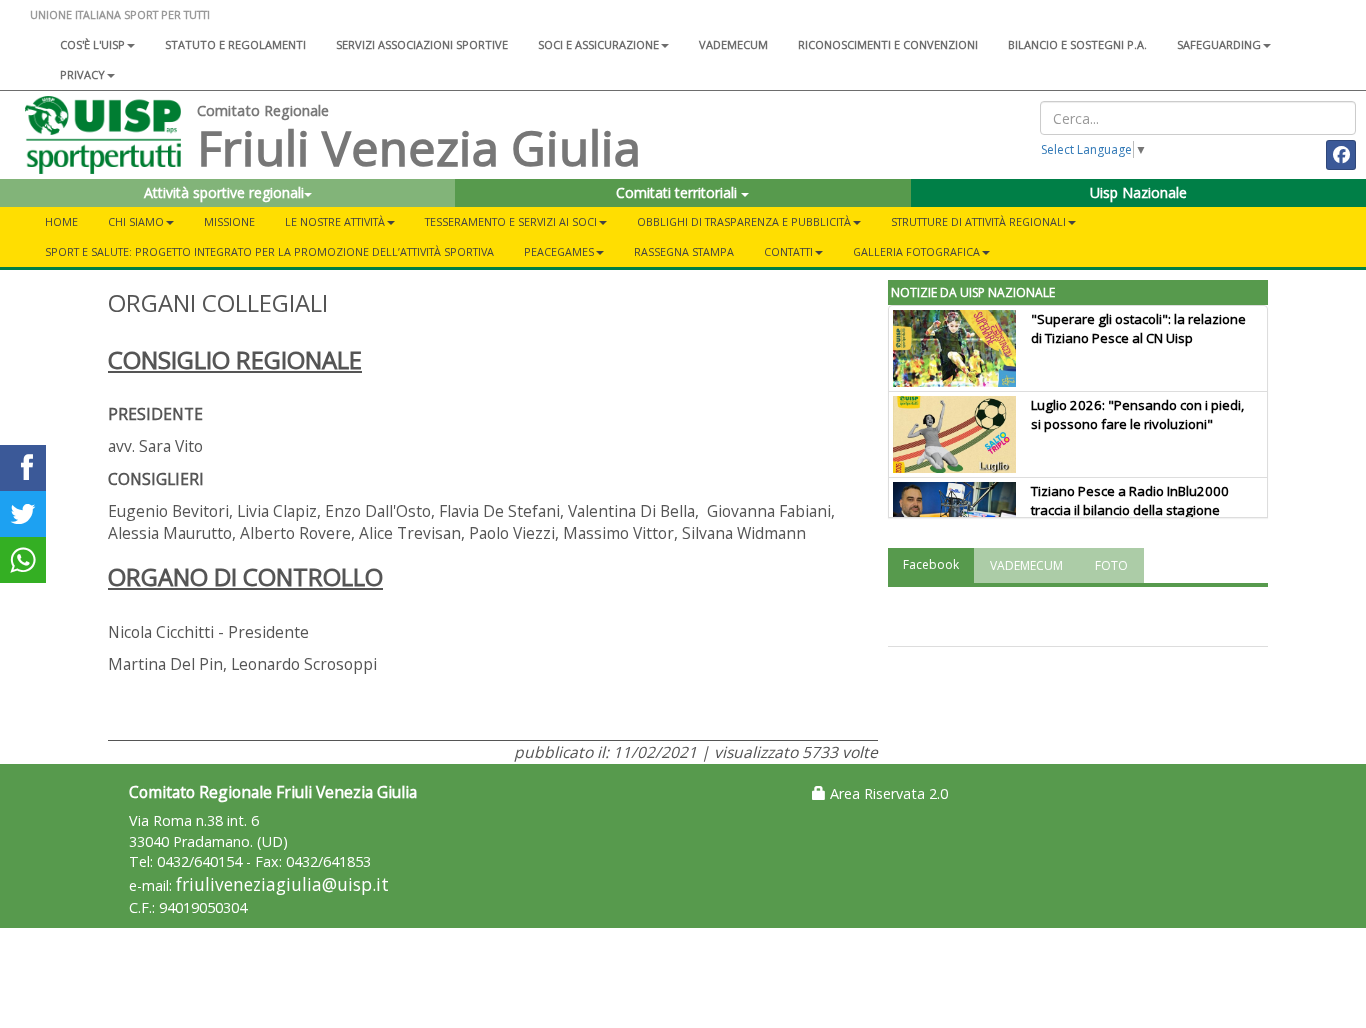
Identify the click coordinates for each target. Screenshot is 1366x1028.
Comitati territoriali (678, 192)
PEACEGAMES (559, 251)
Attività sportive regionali (224, 192)
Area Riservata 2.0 (887, 793)
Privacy (82, 74)
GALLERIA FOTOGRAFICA (916, 251)
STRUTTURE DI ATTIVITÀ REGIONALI (978, 221)
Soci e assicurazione (598, 44)
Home (61, 221)
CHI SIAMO (136, 221)
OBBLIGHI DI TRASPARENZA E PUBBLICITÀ (744, 221)
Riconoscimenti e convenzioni (888, 44)
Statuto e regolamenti (235, 44)
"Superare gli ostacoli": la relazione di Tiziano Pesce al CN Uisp (1138, 328)
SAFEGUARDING (1219, 44)
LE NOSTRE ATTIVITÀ (335, 221)
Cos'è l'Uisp (92, 44)
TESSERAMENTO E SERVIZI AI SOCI (511, 221)
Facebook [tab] (931, 564)
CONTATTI (788, 251)
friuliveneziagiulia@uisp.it (282, 884)
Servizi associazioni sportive (422, 44)
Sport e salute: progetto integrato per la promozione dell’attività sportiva (269, 251)
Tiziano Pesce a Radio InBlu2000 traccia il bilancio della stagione (1130, 500)
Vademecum (733, 44)
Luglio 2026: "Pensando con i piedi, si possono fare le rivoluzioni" (1137, 414)
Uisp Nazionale (1138, 192)
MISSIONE (229, 221)
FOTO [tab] (1111, 565)
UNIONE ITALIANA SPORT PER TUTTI (120, 14)
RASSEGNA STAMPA (684, 251)
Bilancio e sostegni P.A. (1077, 44)
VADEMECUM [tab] (1026, 565)
